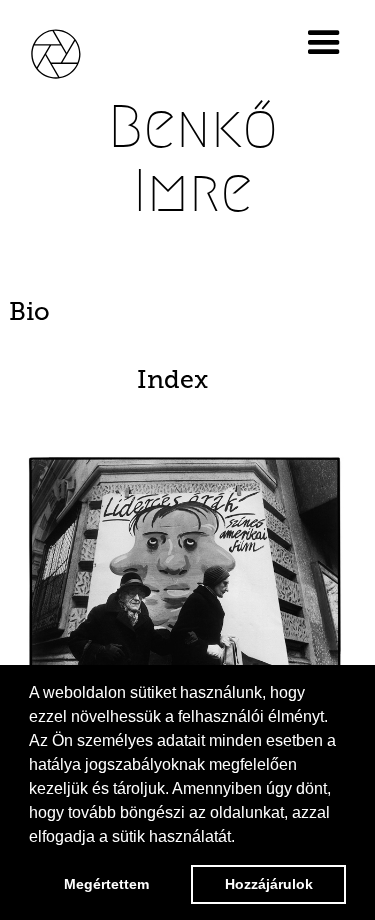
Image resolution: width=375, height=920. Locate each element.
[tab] (187, 312)
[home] (70, 51)
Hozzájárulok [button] (269, 884)
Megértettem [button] (106, 884)
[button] (328, 43)
